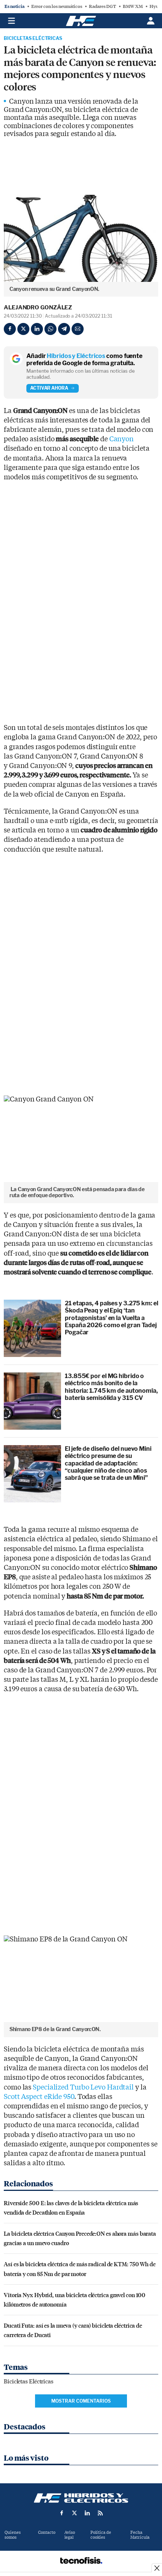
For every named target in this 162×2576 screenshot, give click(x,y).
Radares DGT (102, 6)
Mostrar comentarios (81, 2401)
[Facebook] (10, 329)
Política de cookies (101, 2535)
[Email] (78, 329)
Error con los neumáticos (57, 6)
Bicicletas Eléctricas (33, 38)
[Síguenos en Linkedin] (87, 2513)
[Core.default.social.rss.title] (100, 2513)
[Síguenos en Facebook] (62, 2513)
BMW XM (133, 6)
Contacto (47, 2532)
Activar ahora (49, 388)
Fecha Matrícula (140, 2535)
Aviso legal (70, 2535)
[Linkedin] (37, 329)
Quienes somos (13, 2535)
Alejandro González (38, 307)
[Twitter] (23, 329)
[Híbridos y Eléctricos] (81, 2498)
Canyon (121, 439)
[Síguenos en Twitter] (75, 2513)
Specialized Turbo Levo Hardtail (83, 2087)
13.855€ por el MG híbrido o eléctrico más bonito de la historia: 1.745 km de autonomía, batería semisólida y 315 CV (111, 1387)
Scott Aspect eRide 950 (39, 2097)
